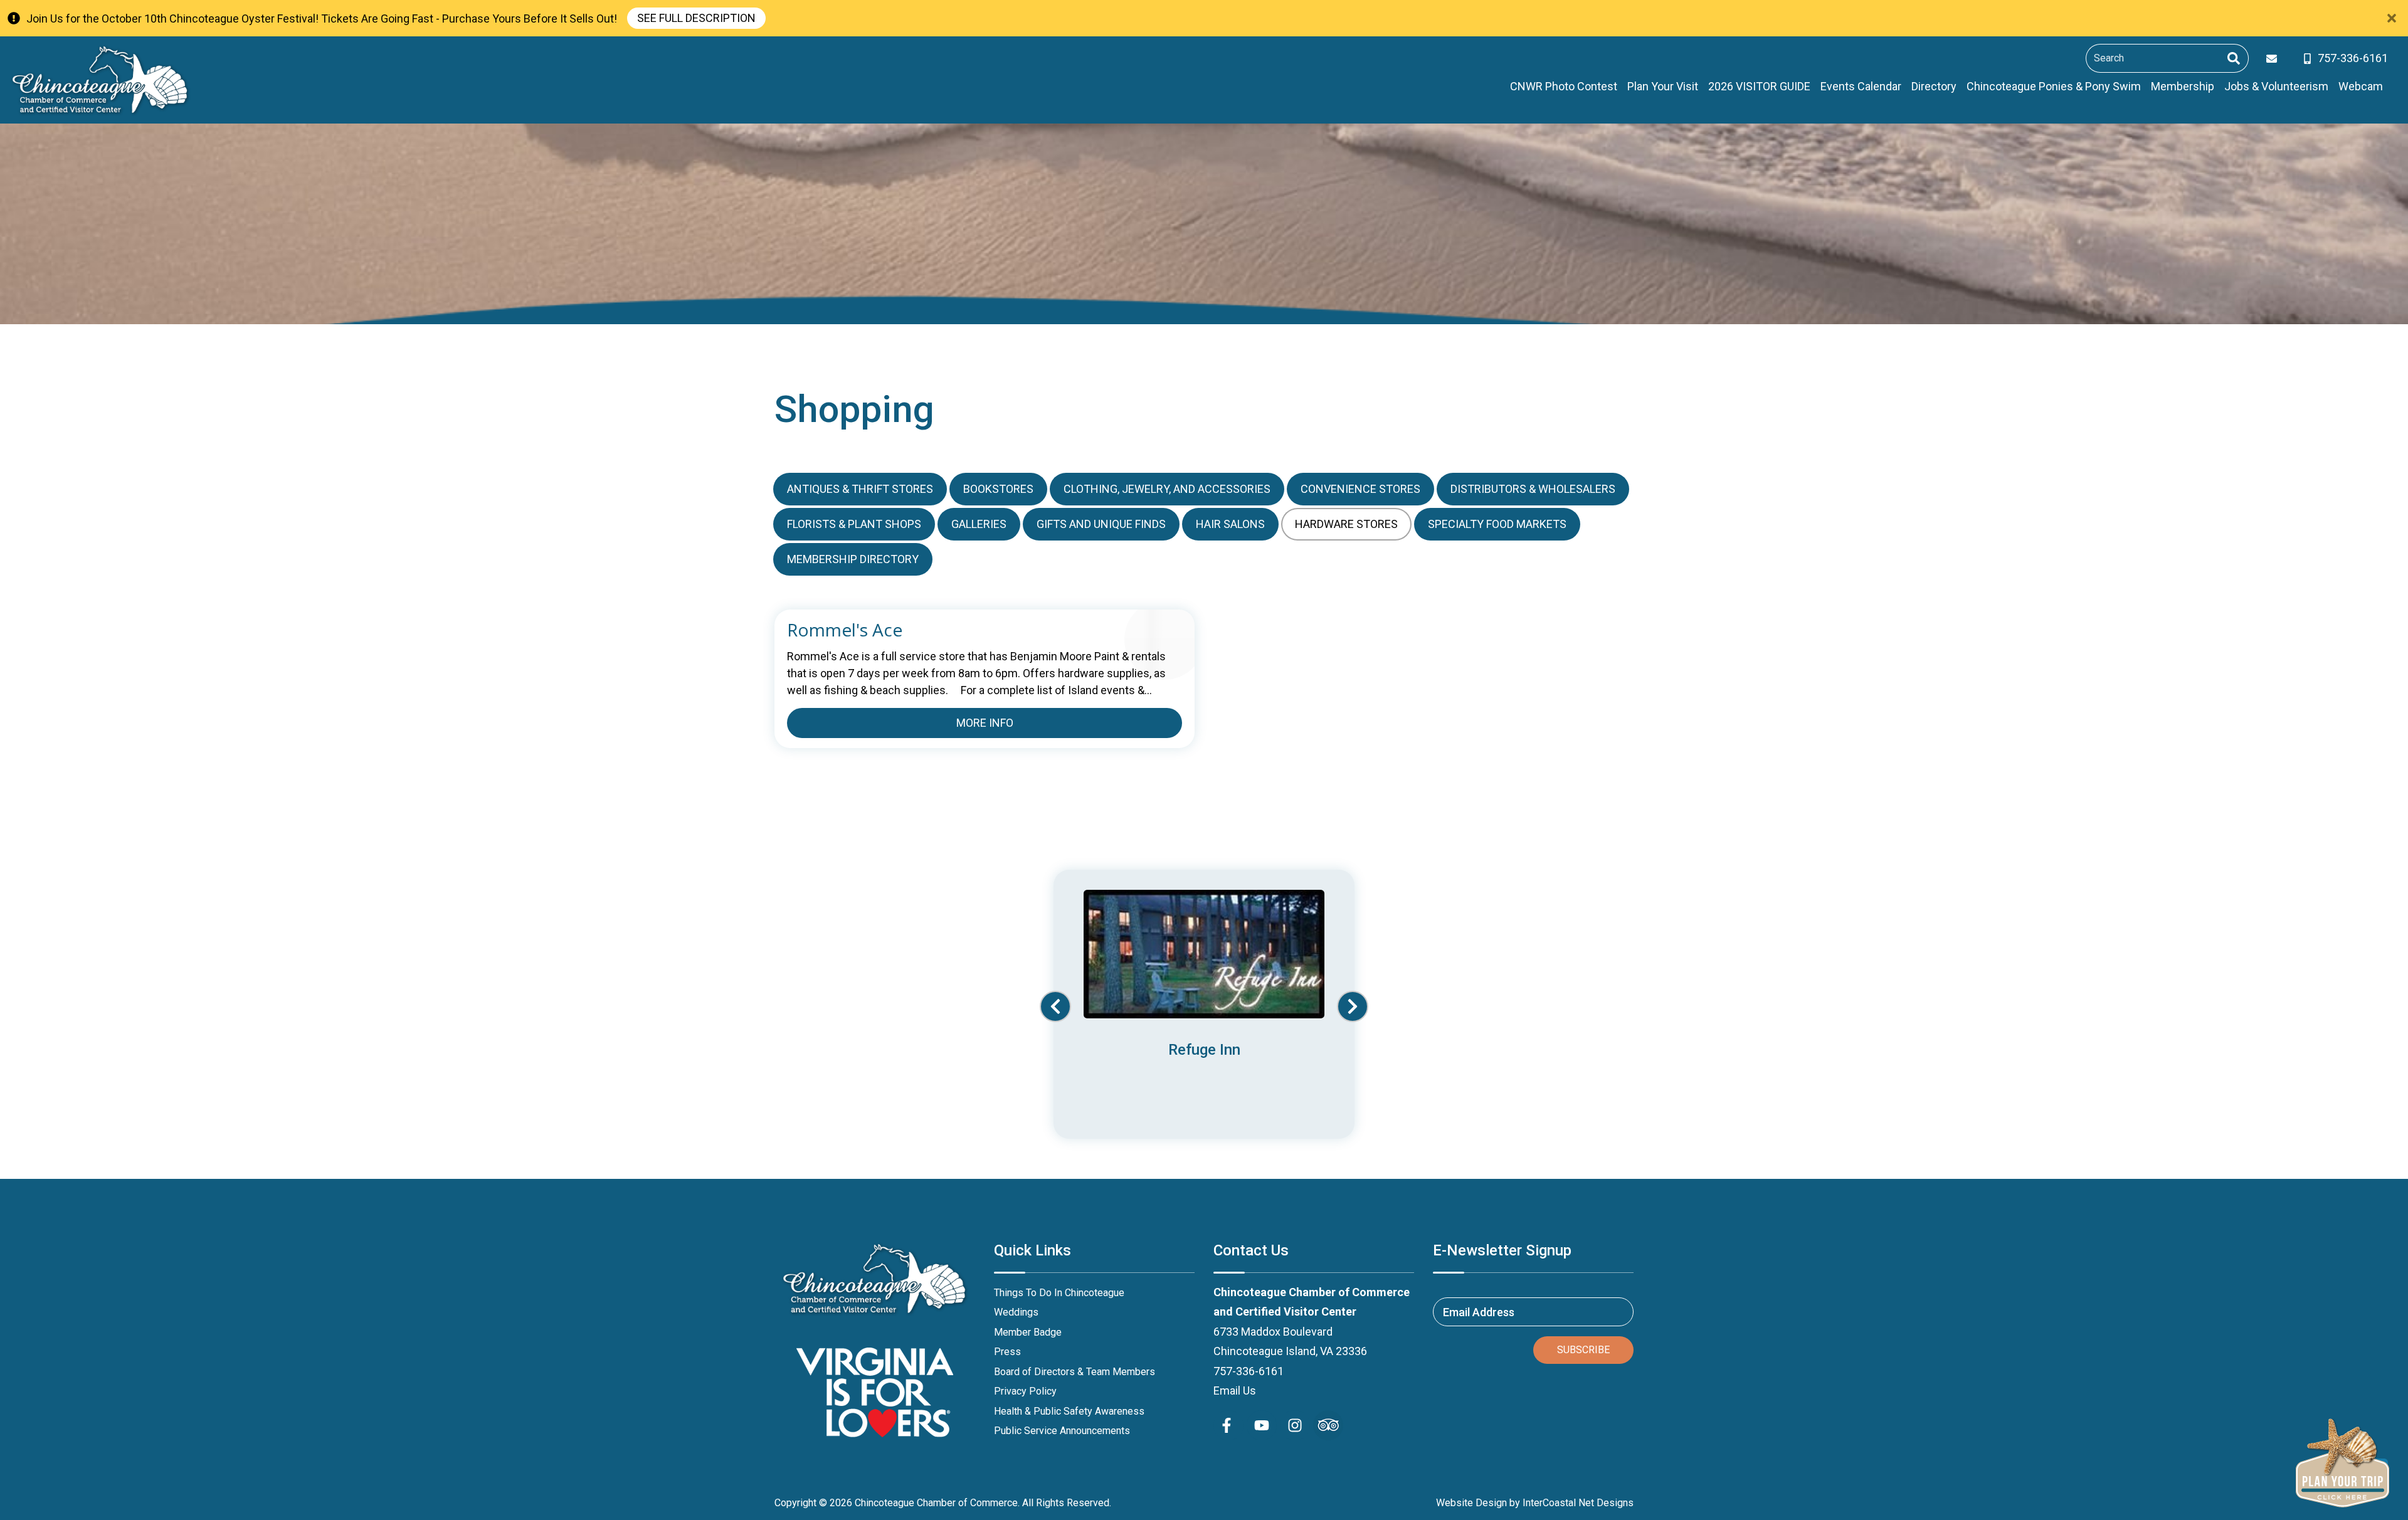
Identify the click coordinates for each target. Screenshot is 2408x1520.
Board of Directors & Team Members (1075, 1372)
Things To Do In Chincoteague (1059, 1293)
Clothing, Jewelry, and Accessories (1167, 489)
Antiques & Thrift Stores (860, 489)
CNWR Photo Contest (1564, 86)
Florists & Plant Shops (854, 524)
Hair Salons (1230, 524)
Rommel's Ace (845, 630)
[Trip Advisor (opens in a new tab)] (1328, 1425)
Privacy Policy (1025, 1391)
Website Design (1471, 1503)
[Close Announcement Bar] (2392, 18)
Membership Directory (853, 559)
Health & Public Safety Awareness (1069, 1411)
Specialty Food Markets (1497, 524)
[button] (1055, 1006)
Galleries (979, 524)
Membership (2183, 86)
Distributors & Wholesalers (1533, 489)
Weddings (1016, 1312)
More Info (985, 723)
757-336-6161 (1249, 1371)
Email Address (1479, 1312)
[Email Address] (2274, 59)
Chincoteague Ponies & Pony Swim (2054, 86)
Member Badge (1028, 1332)
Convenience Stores (1360, 489)
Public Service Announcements (1062, 1431)
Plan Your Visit (1663, 86)
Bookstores (998, 489)
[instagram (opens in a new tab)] (1295, 1425)
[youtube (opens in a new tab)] (1262, 1425)
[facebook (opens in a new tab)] (1228, 1425)
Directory (1934, 86)
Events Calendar (1861, 86)
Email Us (1235, 1391)
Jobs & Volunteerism (2276, 86)
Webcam (2361, 86)
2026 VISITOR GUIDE (1759, 86)
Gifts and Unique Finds (1101, 524)
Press (1007, 1352)
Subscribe (1583, 1350)
